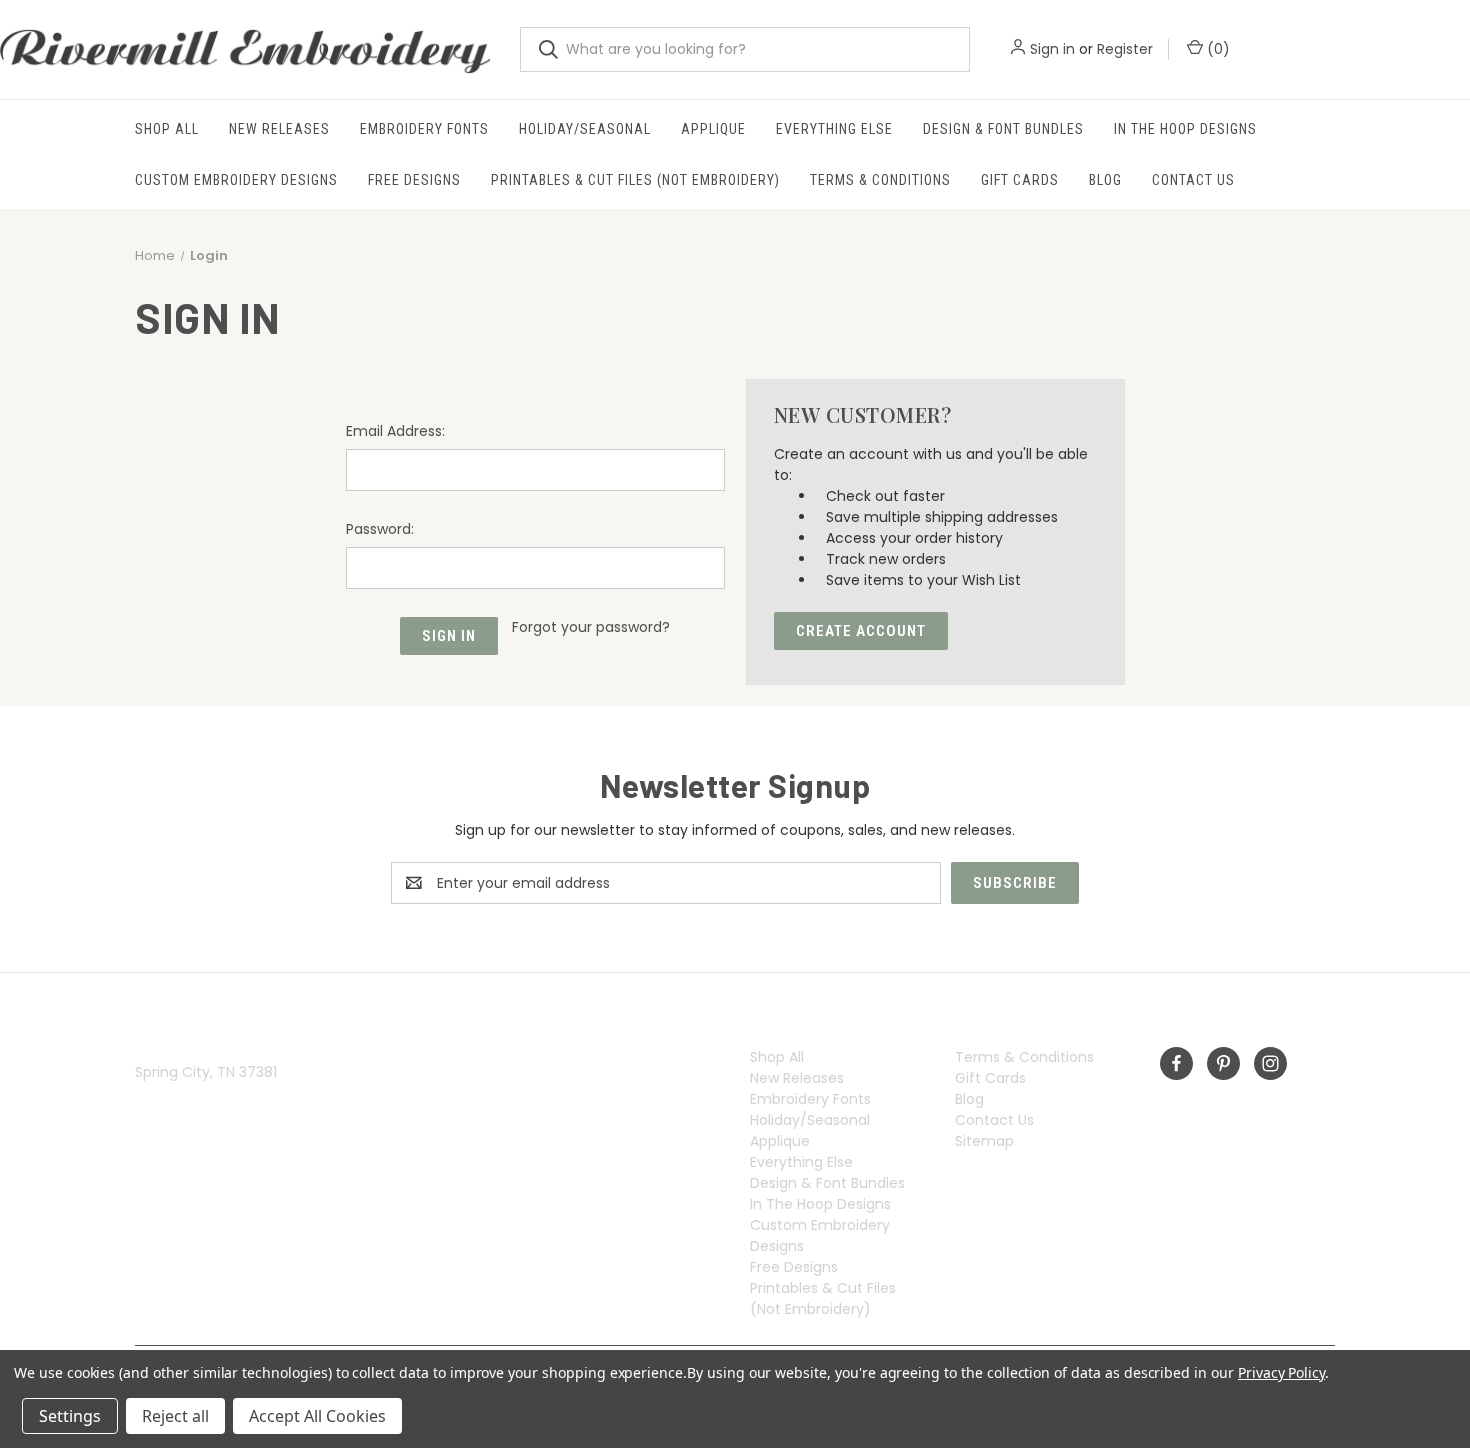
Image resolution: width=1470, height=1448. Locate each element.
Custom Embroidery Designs (236, 180)
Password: (380, 529)
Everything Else (834, 129)
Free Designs (414, 180)
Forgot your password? (591, 627)
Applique (713, 129)
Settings (70, 1416)
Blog (1105, 180)
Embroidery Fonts (424, 129)
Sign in (1052, 49)
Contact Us (1193, 180)
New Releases (279, 129)
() (1216, 49)
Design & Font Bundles (1003, 129)
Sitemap (984, 1141)
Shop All (167, 129)
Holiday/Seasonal (585, 129)
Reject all (175, 1416)
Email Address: (395, 431)
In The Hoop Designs (1185, 129)
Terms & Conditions (880, 180)
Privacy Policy (1281, 1372)
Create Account (861, 631)
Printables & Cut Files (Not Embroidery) (635, 180)
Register (1125, 49)
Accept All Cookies (317, 1416)
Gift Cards (1020, 180)
